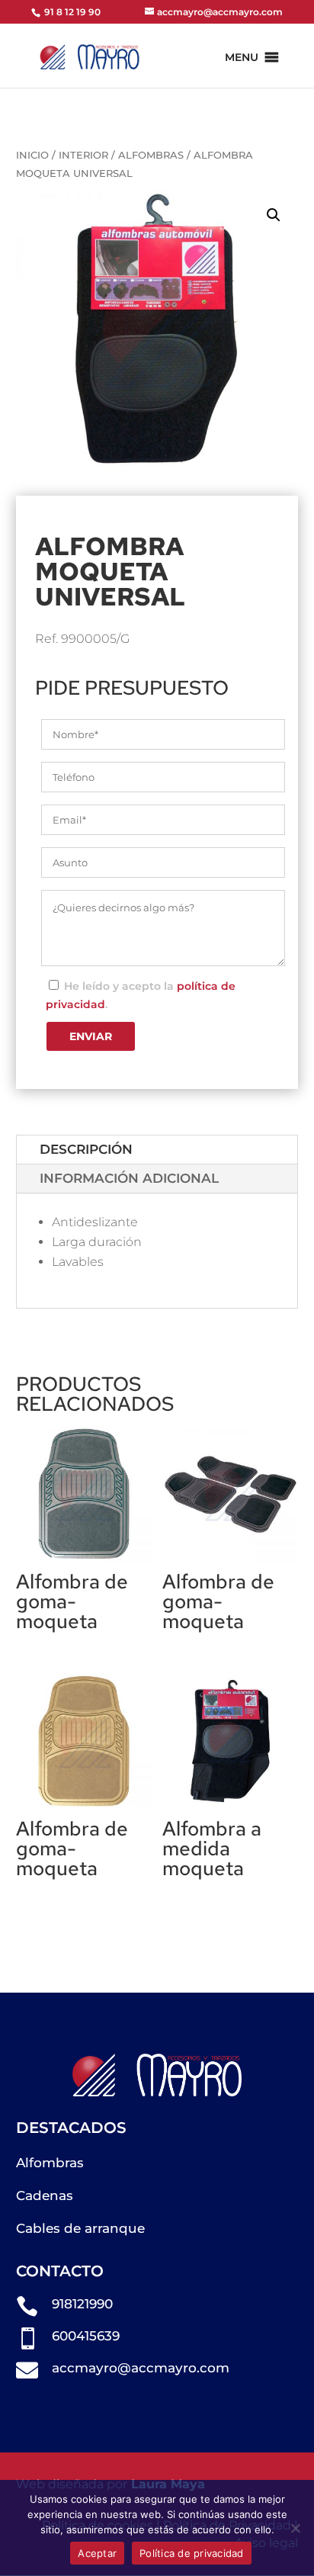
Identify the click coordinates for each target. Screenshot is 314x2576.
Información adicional (129, 1178)
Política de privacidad (192, 2553)
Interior (83, 155)
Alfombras (151, 155)
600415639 (86, 2336)
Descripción (86, 1149)
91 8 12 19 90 (71, 12)
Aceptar (97, 2553)
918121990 (82, 2304)
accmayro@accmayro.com (141, 2368)
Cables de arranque (80, 2228)
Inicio (32, 155)
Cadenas (45, 2195)
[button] (242, 57)
